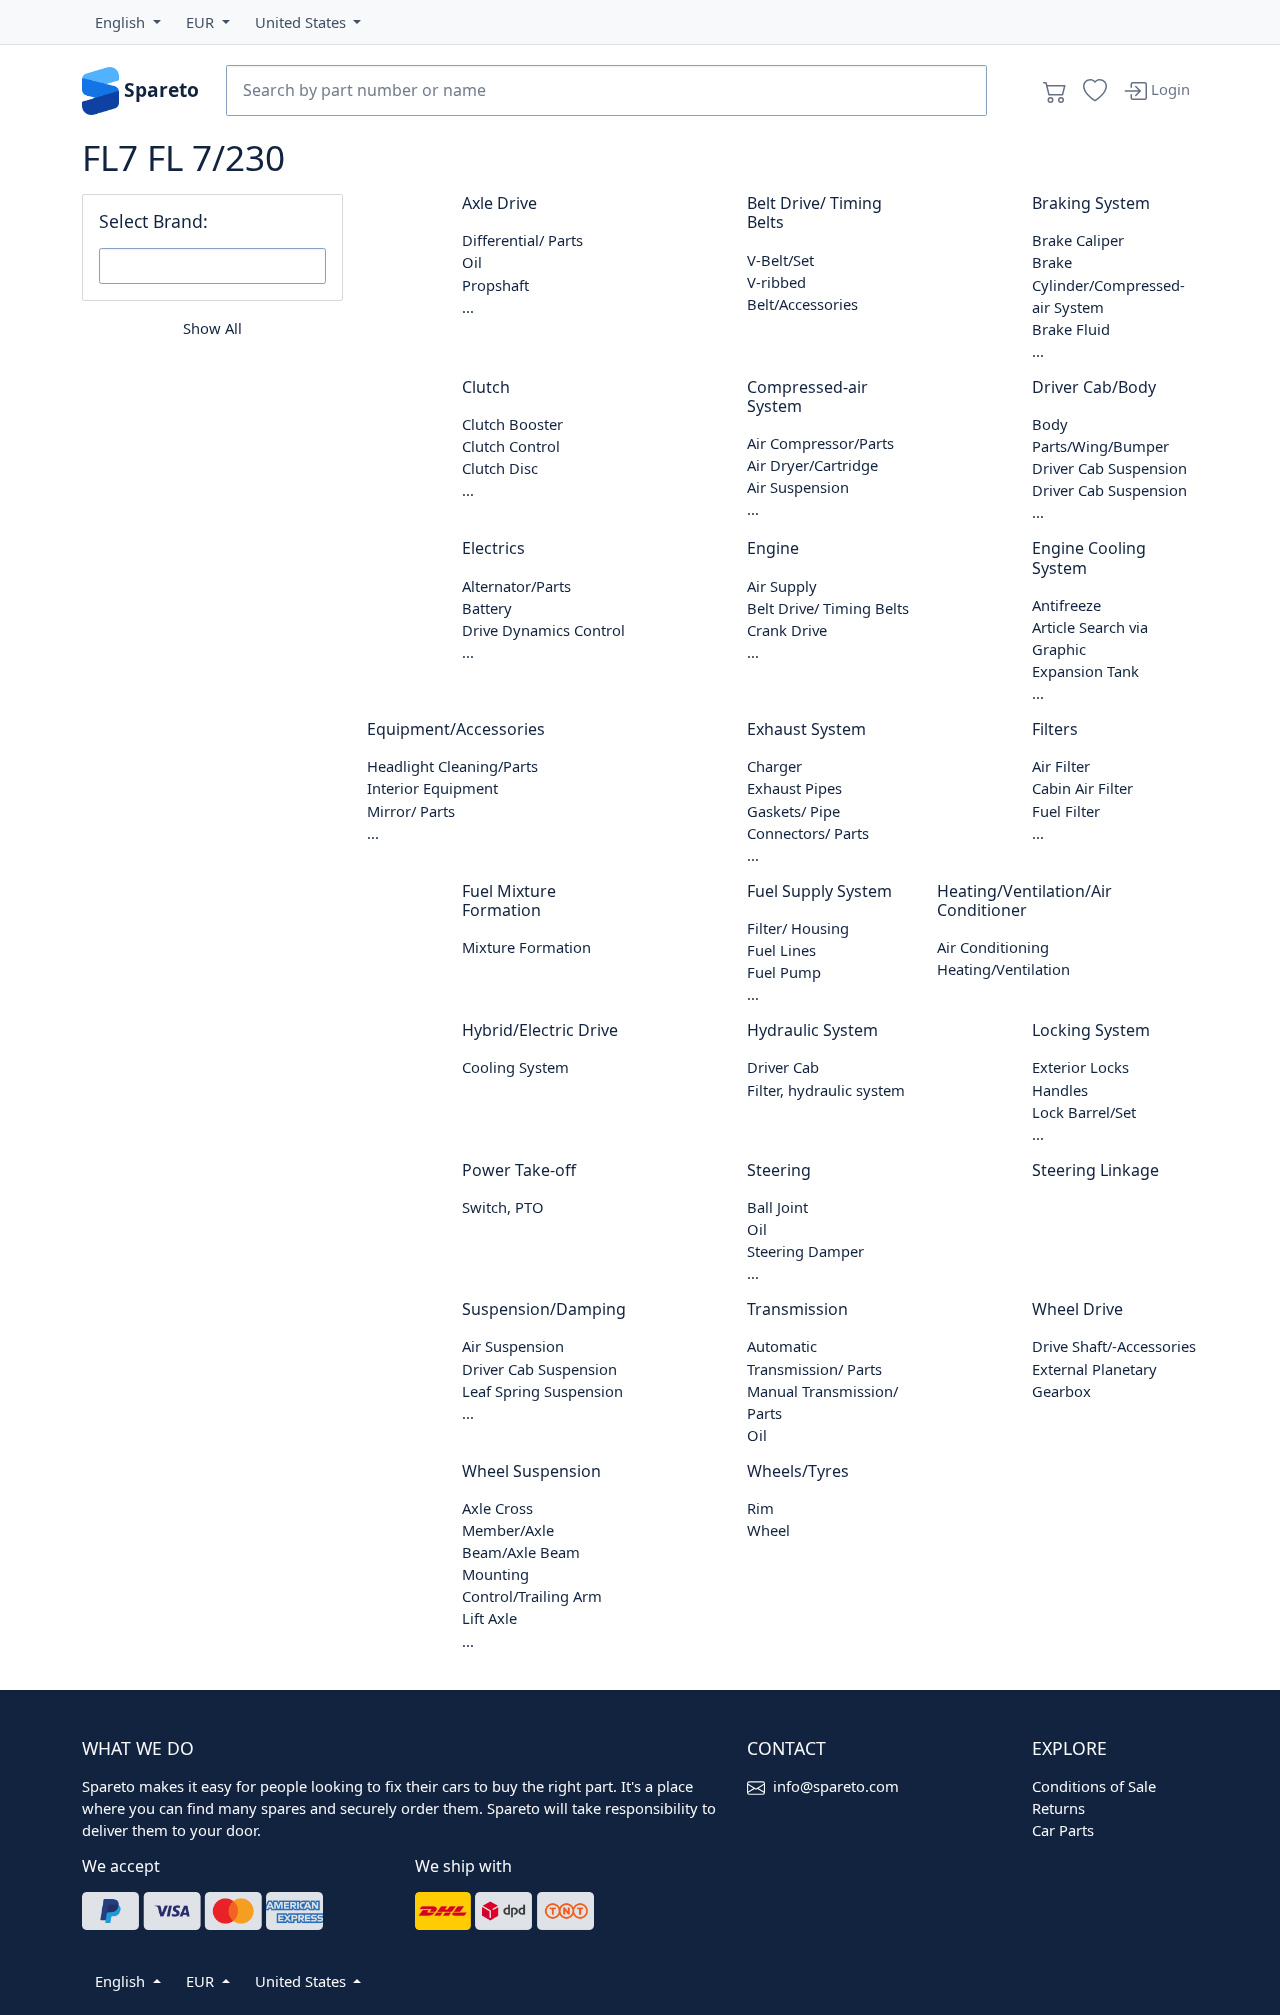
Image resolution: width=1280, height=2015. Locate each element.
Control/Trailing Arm (532, 1596)
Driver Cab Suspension (1109, 468)
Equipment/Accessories (456, 729)
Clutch (486, 387)
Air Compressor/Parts (820, 443)
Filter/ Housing (798, 928)
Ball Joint (777, 1207)
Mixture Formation (526, 947)
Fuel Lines (781, 950)
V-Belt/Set (780, 260)
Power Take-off (519, 1170)
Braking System (1091, 203)
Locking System (1091, 1030)
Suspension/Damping (544, 1309)
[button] (128, 22)
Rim (760, 1508)
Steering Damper (805, 1251)
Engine (773, 548)
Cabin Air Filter (1082, 788)
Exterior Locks (1080, 1067)
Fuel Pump (784, 972)
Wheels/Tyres (798, 1471)
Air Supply (782, 586)
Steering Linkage (1095, 1170)
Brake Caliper (1078, 240)
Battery (487, 608)
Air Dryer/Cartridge (812, 465)
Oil (472, 262)
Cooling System (515, 1067)
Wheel (768, 1530)
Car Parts (1063, 1830)
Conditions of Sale (1094, 1786)
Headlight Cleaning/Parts (452, 766)
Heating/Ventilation (1003, 969)
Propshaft (495, 285)
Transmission (797, 1309)
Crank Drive (787, 630)
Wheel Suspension (531, 1471)
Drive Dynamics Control (543, 630)
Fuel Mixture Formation (509, 900)
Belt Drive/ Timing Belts (814, 212)
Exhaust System (806, 729)
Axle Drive (499, 203)
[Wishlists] (1095, 91)
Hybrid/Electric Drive (540, 1030)
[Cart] (1055, 91)
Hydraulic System (812, 1030)
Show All (212, 328)
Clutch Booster (512, 424)
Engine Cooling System (1089, 557)
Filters (1055, 729)
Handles (1060, 1090)
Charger (774, 766)
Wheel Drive (1077, 1309)
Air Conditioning (993, 947)
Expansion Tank (1085, 671)
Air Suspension (798, 487)
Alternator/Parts (516, 586)
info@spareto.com (836, 1786)
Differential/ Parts (522, 240)
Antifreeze (1066, 605)
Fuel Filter (1066, 811)
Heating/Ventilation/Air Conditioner (1024, 900)
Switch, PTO (503, 1207)
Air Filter (1061, 766)
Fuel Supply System (819, 891)
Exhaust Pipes (794, 788)
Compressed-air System (807, 396)
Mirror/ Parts (411, 811)
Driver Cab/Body (1094, 387)
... (468, 307)
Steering (779, 1170)
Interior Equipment (432, 788)
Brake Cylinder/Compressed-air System (1108, 284)
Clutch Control (511, 446)
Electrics (493, 548)
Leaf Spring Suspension (542, 1391)
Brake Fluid (1071, 329)
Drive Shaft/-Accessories (1114, 1346)
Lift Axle (489, 1618)
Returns (1058, 1808)
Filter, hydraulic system (826, 1090)
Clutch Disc (500, 468)
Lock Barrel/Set (1084, 1112)
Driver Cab (783, 1067)
